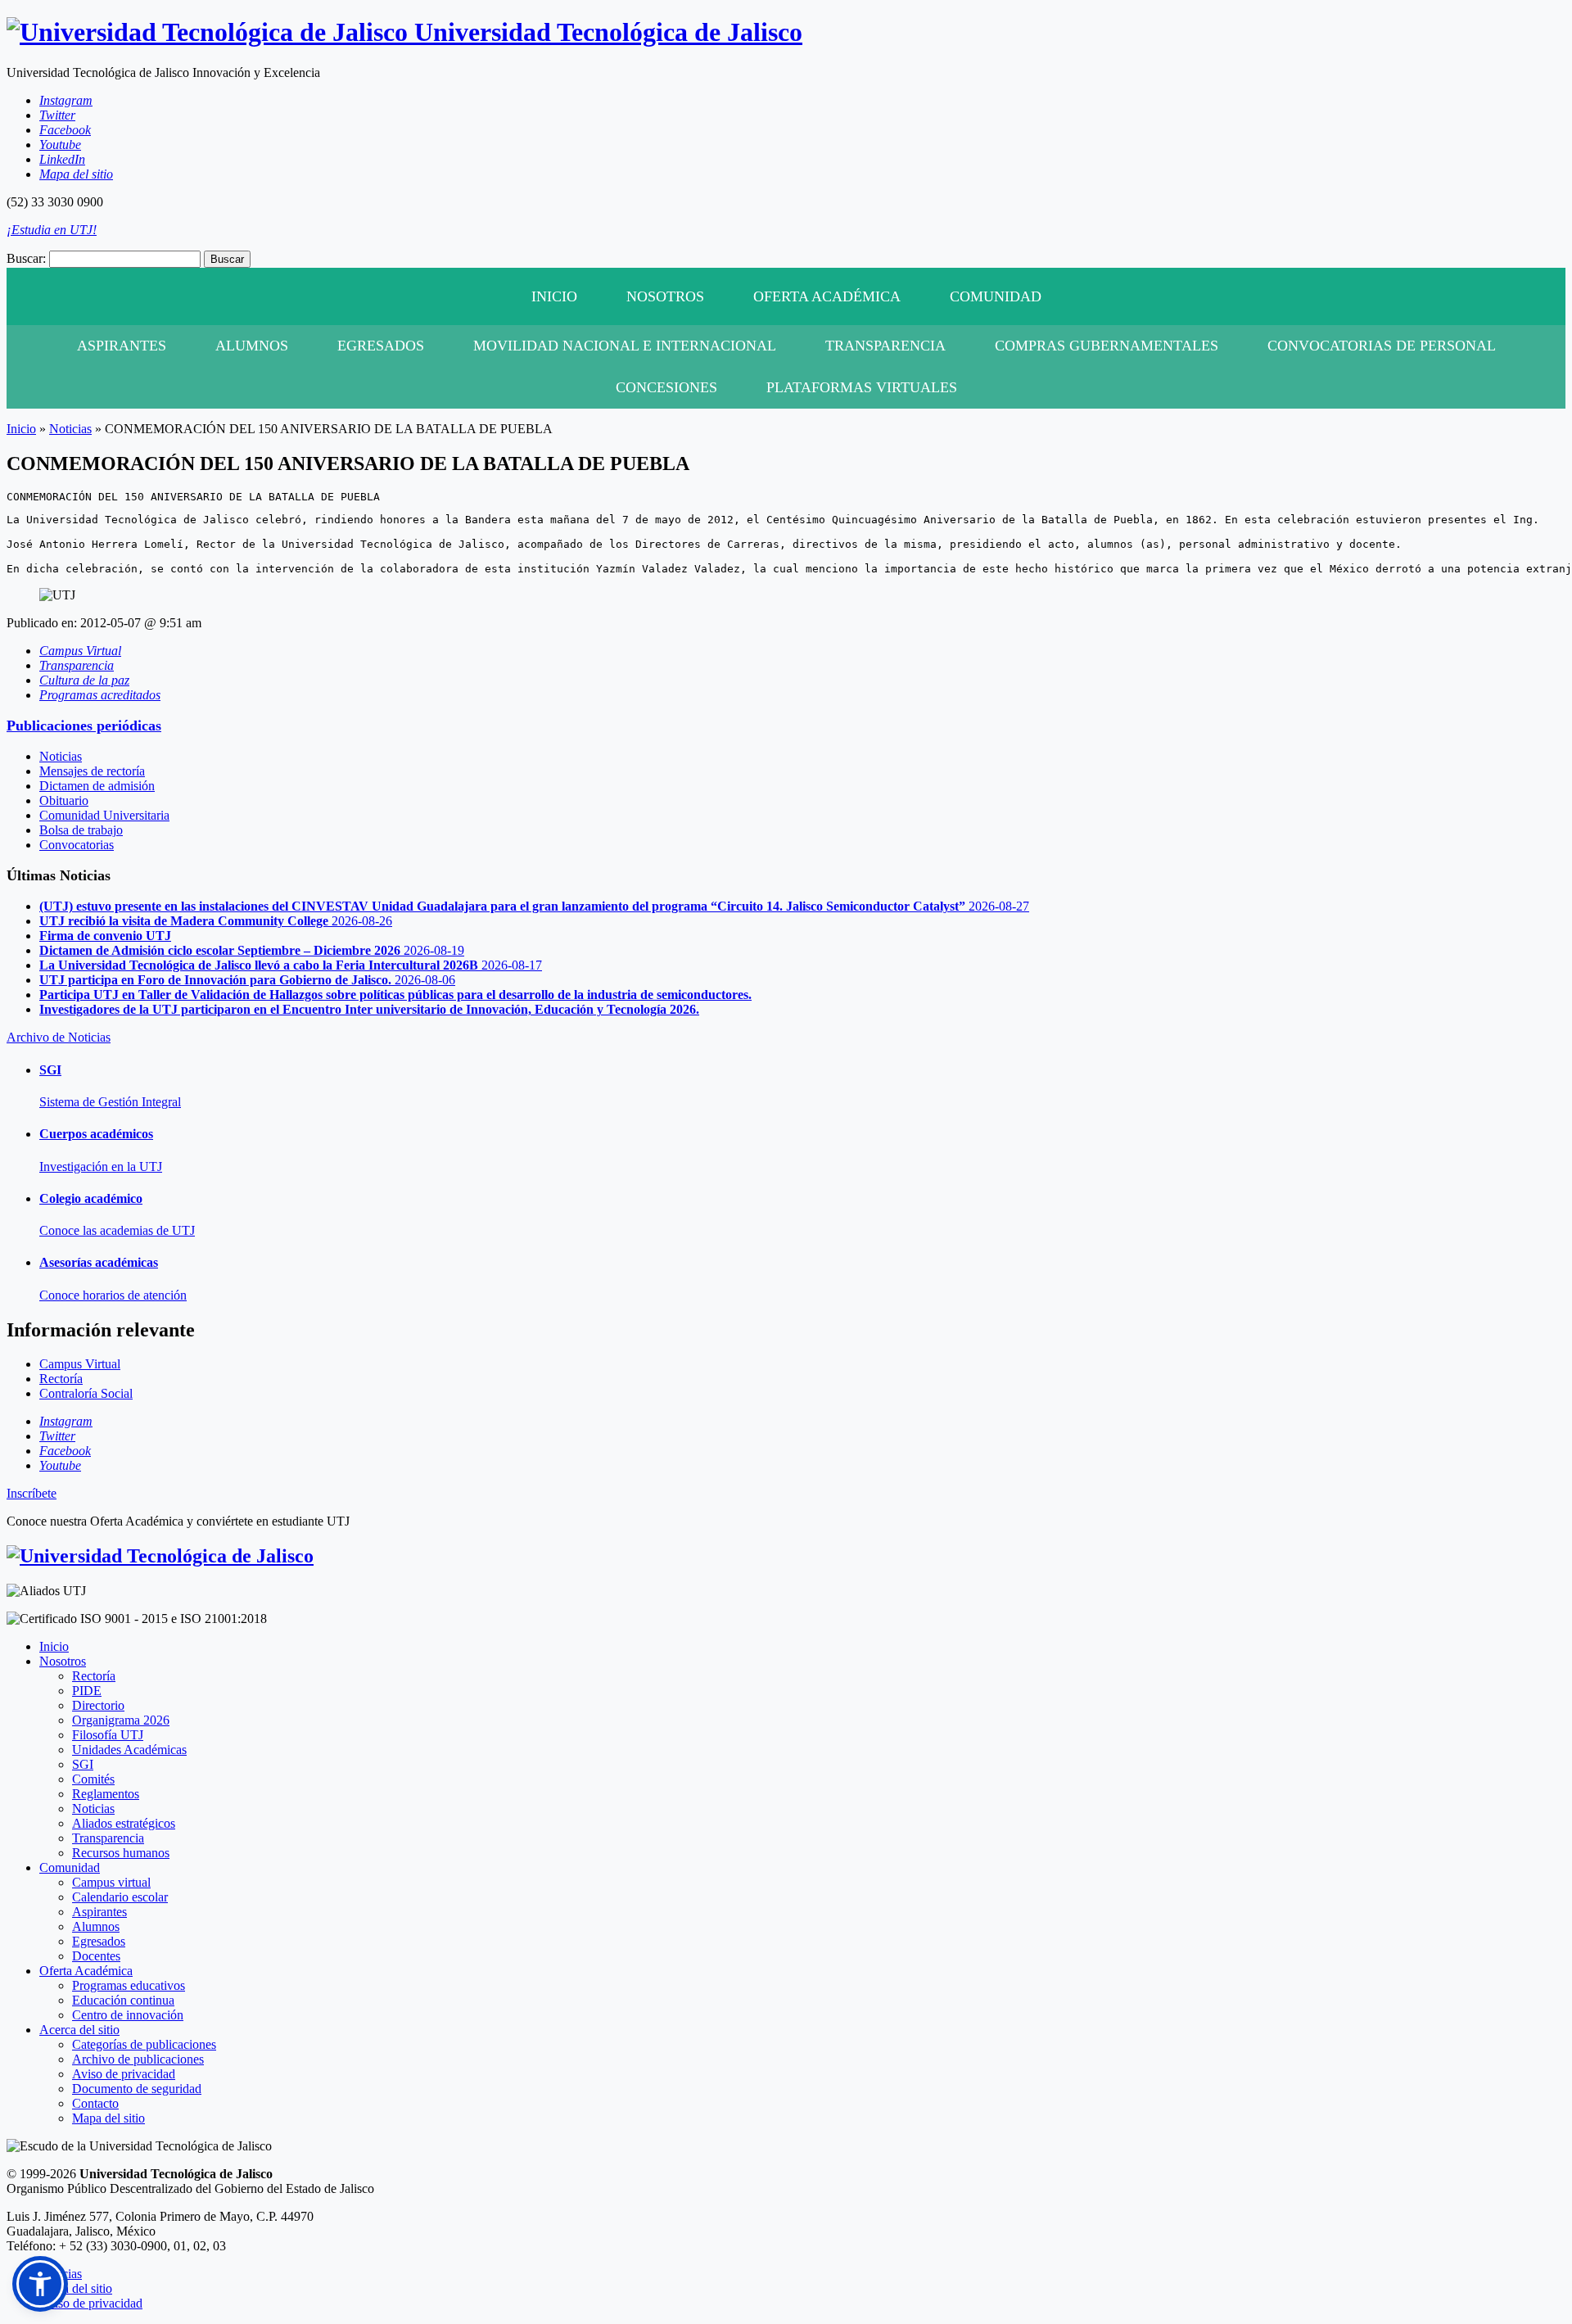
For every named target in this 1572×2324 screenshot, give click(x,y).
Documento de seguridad (137, 2089)
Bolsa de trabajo (81, 830)
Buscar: (26, 258)
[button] (40, 2284)
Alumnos (252, 346)
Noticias (70, 429)
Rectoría (94, 1676)
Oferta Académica (827, 296)
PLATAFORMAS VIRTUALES (862, 387)
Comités (93, 1779)
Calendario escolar (120, 1897)
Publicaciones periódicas (84, 726)
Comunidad (996, 296)
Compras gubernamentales (1107, 346)
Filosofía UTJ (108, 1735)
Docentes (96, 1956)
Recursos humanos (121, 1853)
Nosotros (665, 296)
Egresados (381, 346)
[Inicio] (160, 1556)
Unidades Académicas (129, 1750)
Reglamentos (106, 1794)
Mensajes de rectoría (92, 771)
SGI (83, 1764)
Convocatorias (77, 845)
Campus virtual (111, 1882)
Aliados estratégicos (124, 1823)
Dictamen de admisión (97, 786)
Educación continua (123, 2000)
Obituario (64, 800)
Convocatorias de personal (1382, 346)
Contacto (95, 2103)
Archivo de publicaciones (138, 2059)
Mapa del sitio (108, 2118)
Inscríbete (32, 1493)
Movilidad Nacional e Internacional (625, 346)
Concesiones (666, 387)
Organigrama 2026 (121, 1720)
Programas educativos (129, 1985)
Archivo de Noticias (59, 1037)
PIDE (87, 1691)
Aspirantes (122, 346)
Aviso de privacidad (124, 2074)
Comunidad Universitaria (104, 815)
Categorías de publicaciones (144, 2044)
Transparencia (885, 346)
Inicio (554, 296)
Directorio (98, 1705)
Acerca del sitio (79, 2030)
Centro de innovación (128, 2015)
